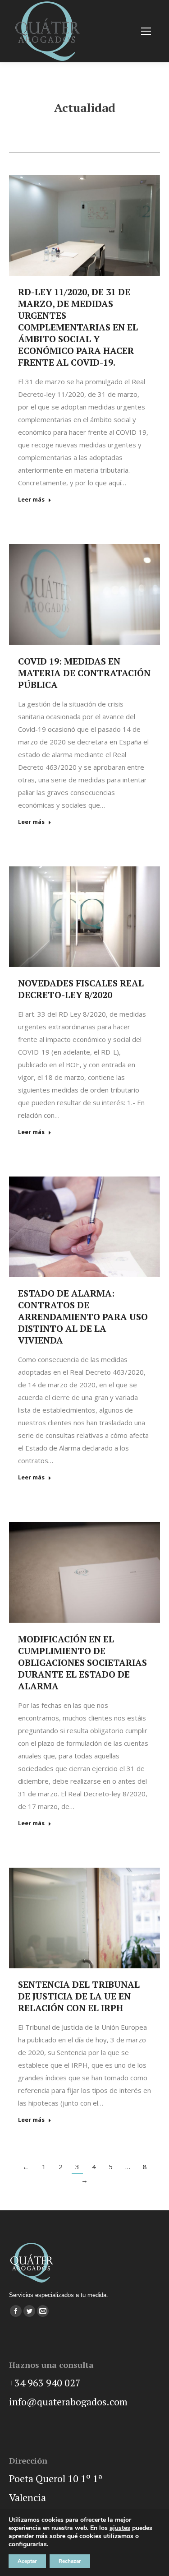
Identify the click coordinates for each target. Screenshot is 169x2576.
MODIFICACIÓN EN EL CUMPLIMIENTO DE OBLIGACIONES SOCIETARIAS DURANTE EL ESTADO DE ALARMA (82, 1662)
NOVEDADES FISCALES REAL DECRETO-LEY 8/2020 (81, 989)
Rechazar (70, 2561)
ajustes (120, 2528)
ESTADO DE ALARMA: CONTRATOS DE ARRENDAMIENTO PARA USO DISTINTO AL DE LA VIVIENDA (83, 1317)
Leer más (31, 500)
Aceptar (27, 2561)
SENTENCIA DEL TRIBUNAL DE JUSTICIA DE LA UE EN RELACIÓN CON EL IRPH (79, 1996)
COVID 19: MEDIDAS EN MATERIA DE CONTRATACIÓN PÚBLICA (84, 673)
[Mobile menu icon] (146, 31)
